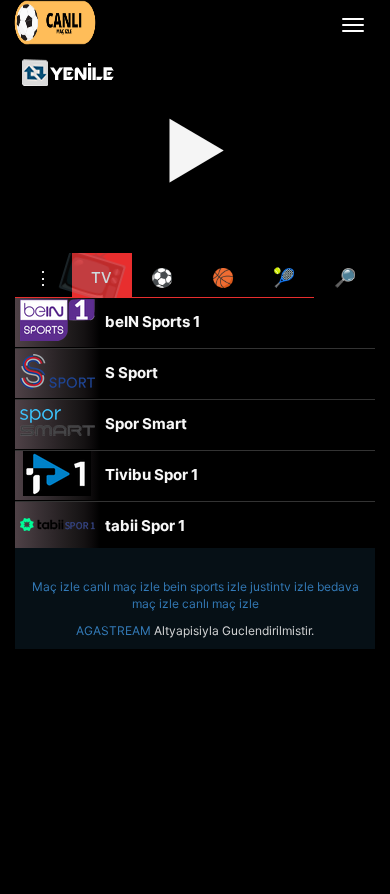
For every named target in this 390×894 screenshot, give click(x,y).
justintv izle (282, 586)
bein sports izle (205, 586)
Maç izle (56, 586)
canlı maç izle (121, 586)
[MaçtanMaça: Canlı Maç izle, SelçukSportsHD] (55, 22)
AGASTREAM (113, 630)
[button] (43, 275)
